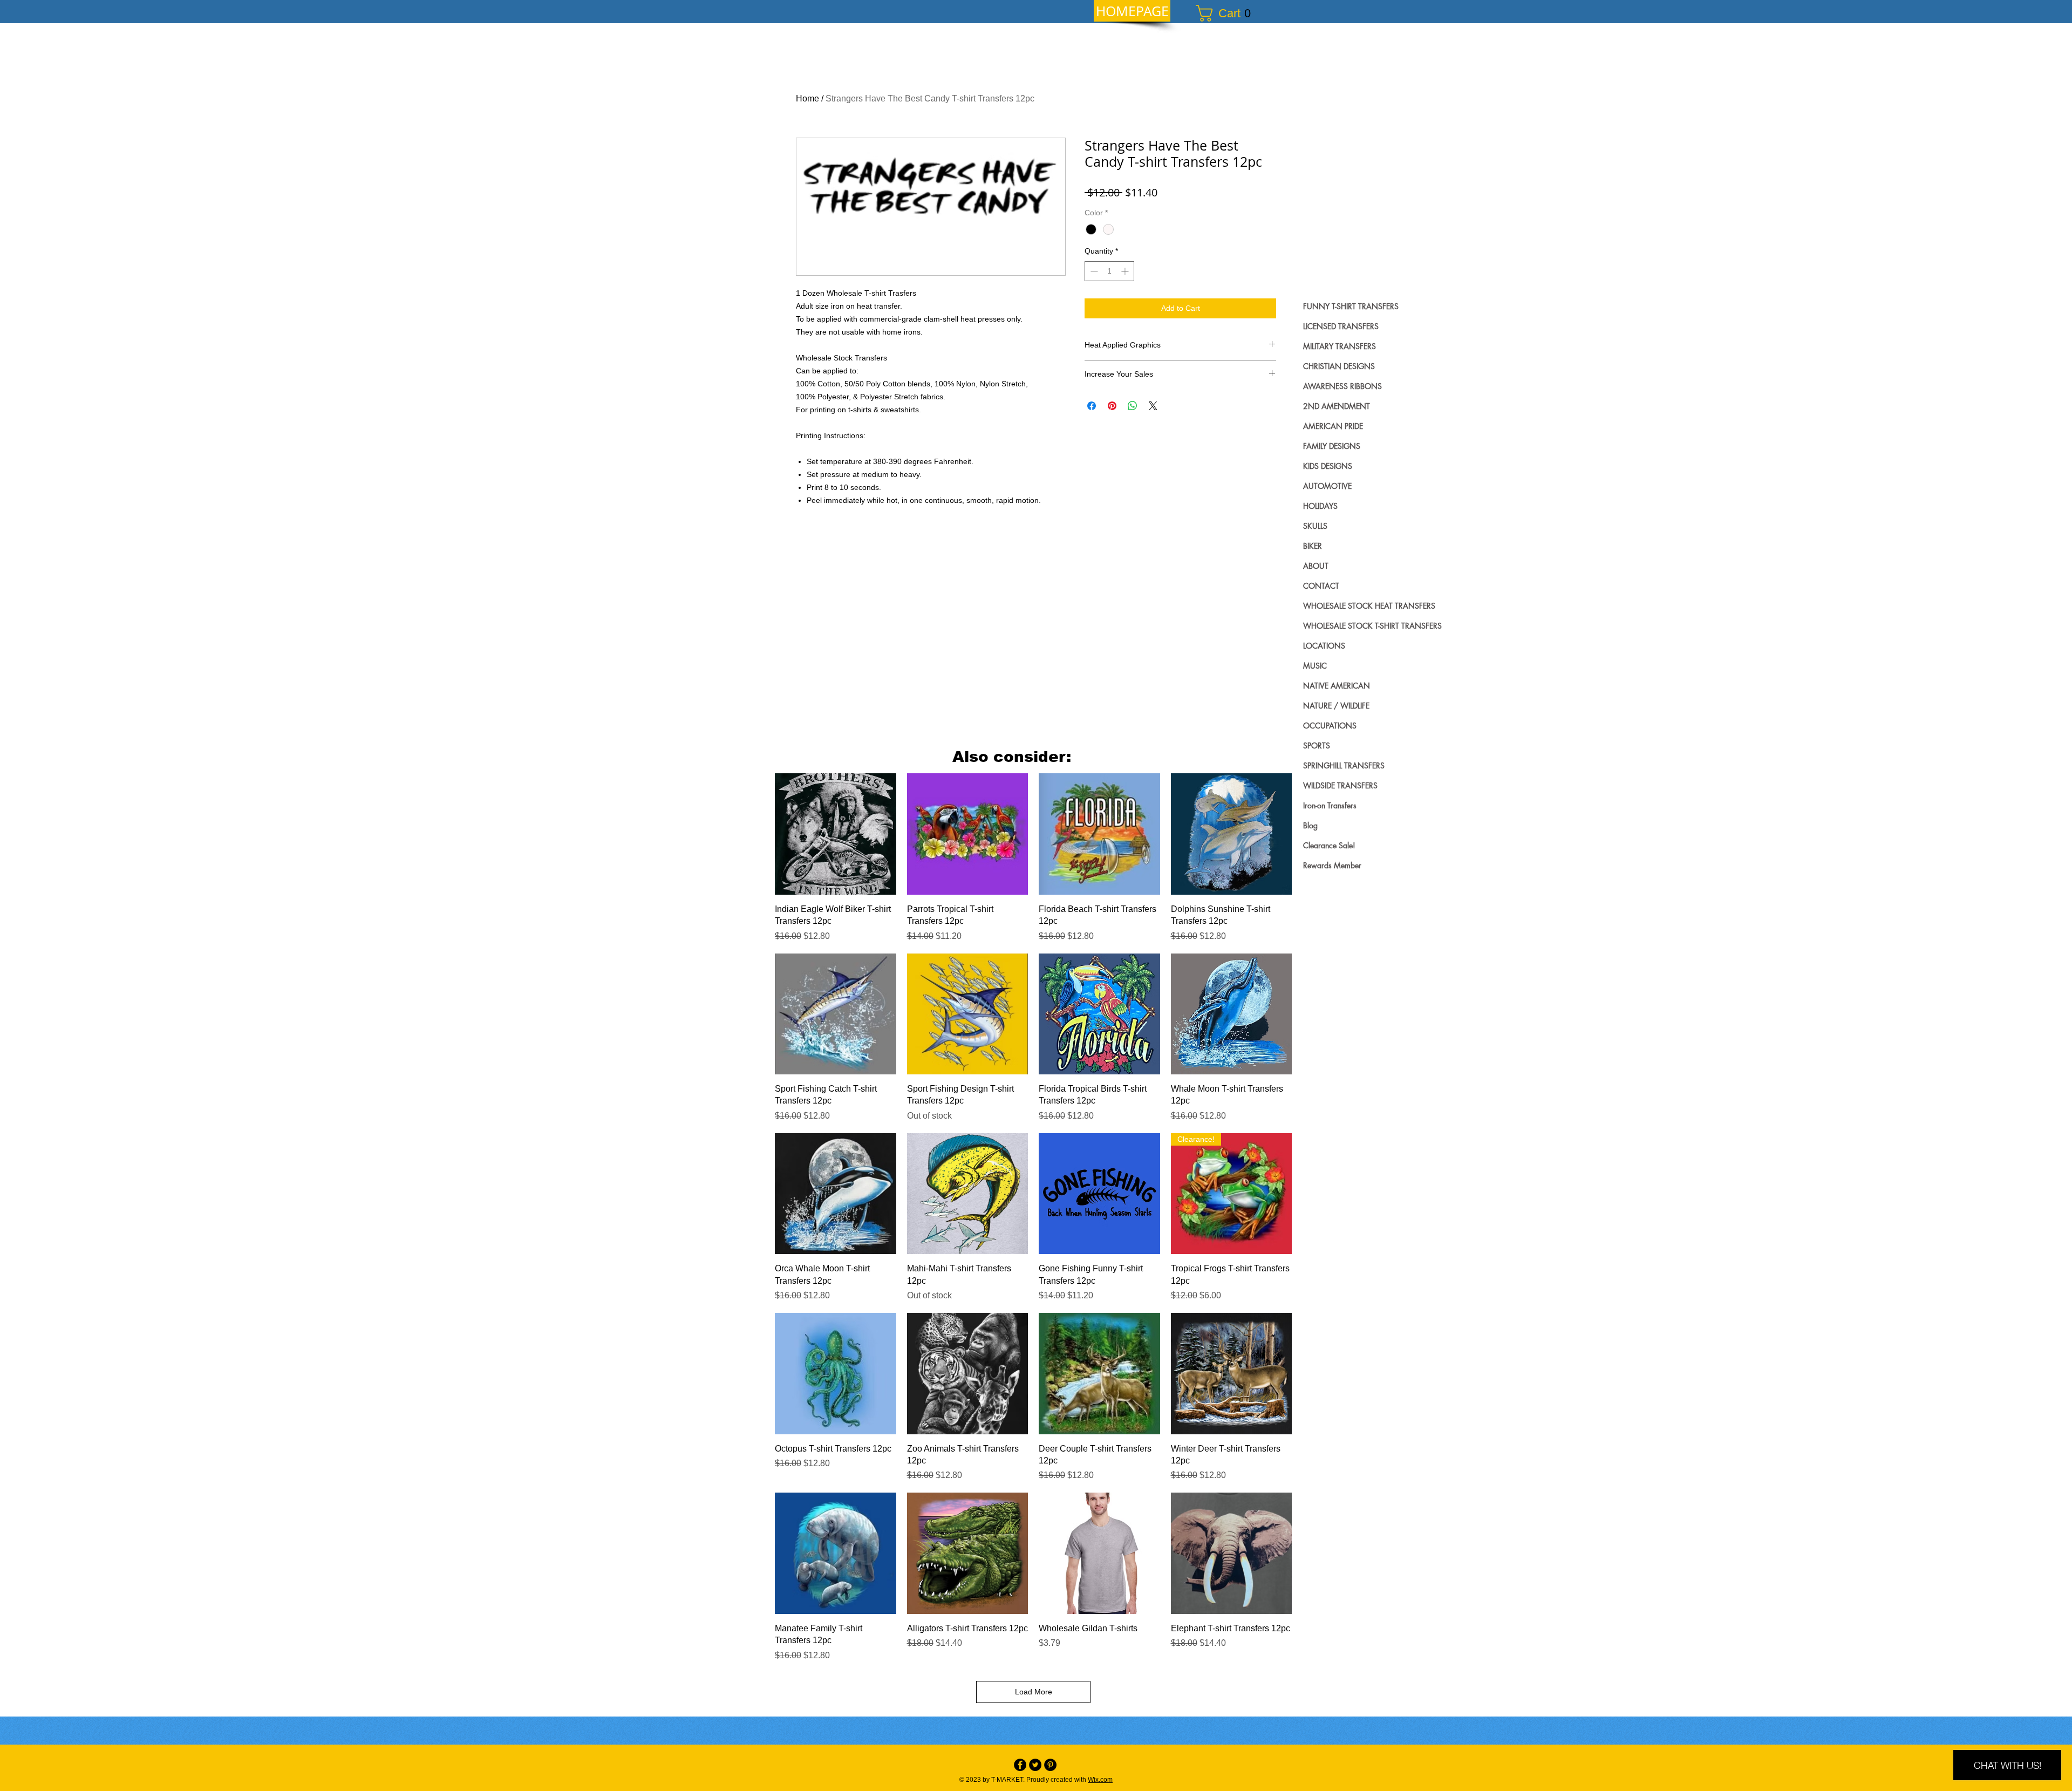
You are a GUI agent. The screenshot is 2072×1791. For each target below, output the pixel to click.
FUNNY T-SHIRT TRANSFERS (1351, 306)
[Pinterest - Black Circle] (1050, 1765)
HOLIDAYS (1320, 506)
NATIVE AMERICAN (1337, 686)
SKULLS (1315, 526)
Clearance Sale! (1329, 845)
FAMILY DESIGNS (1332, 446)
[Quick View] (836, 834)
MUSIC (1315, 666)
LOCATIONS (1324, 646)
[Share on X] (1153, 406)
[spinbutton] (1109, 271)
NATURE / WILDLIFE (1336, 706)
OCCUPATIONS (1330, 726)
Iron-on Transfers (1330, 805)
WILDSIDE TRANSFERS (1340, 785)
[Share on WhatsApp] (1133, 406)
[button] (1228, 13)
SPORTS (1317, 745)
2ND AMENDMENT (1337, 406)
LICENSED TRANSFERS (1341, 326)
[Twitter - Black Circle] (1035, 1765)
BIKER (1313, 546)
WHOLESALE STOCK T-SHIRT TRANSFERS (1372, 626)
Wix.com (1100, 1780)
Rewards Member (1332, 865)
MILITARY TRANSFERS (1340, 346)
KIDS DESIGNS (1328, 466)
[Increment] (1126, 271)
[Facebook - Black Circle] (1020, 1765)
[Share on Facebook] (1092, 406)
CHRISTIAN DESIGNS (1339, 366)
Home (807, 98)
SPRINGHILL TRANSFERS (1344, 765)
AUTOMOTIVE (1327, 486)
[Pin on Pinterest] (1112, 406)
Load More (1034, 1692)
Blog (1310, 825)
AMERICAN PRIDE (1333, 426)
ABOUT (1316, 566)
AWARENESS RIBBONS (1342, 386)
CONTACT (1321, 586)
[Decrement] (1093, 271)
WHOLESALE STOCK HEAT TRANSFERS (1369, 606)
